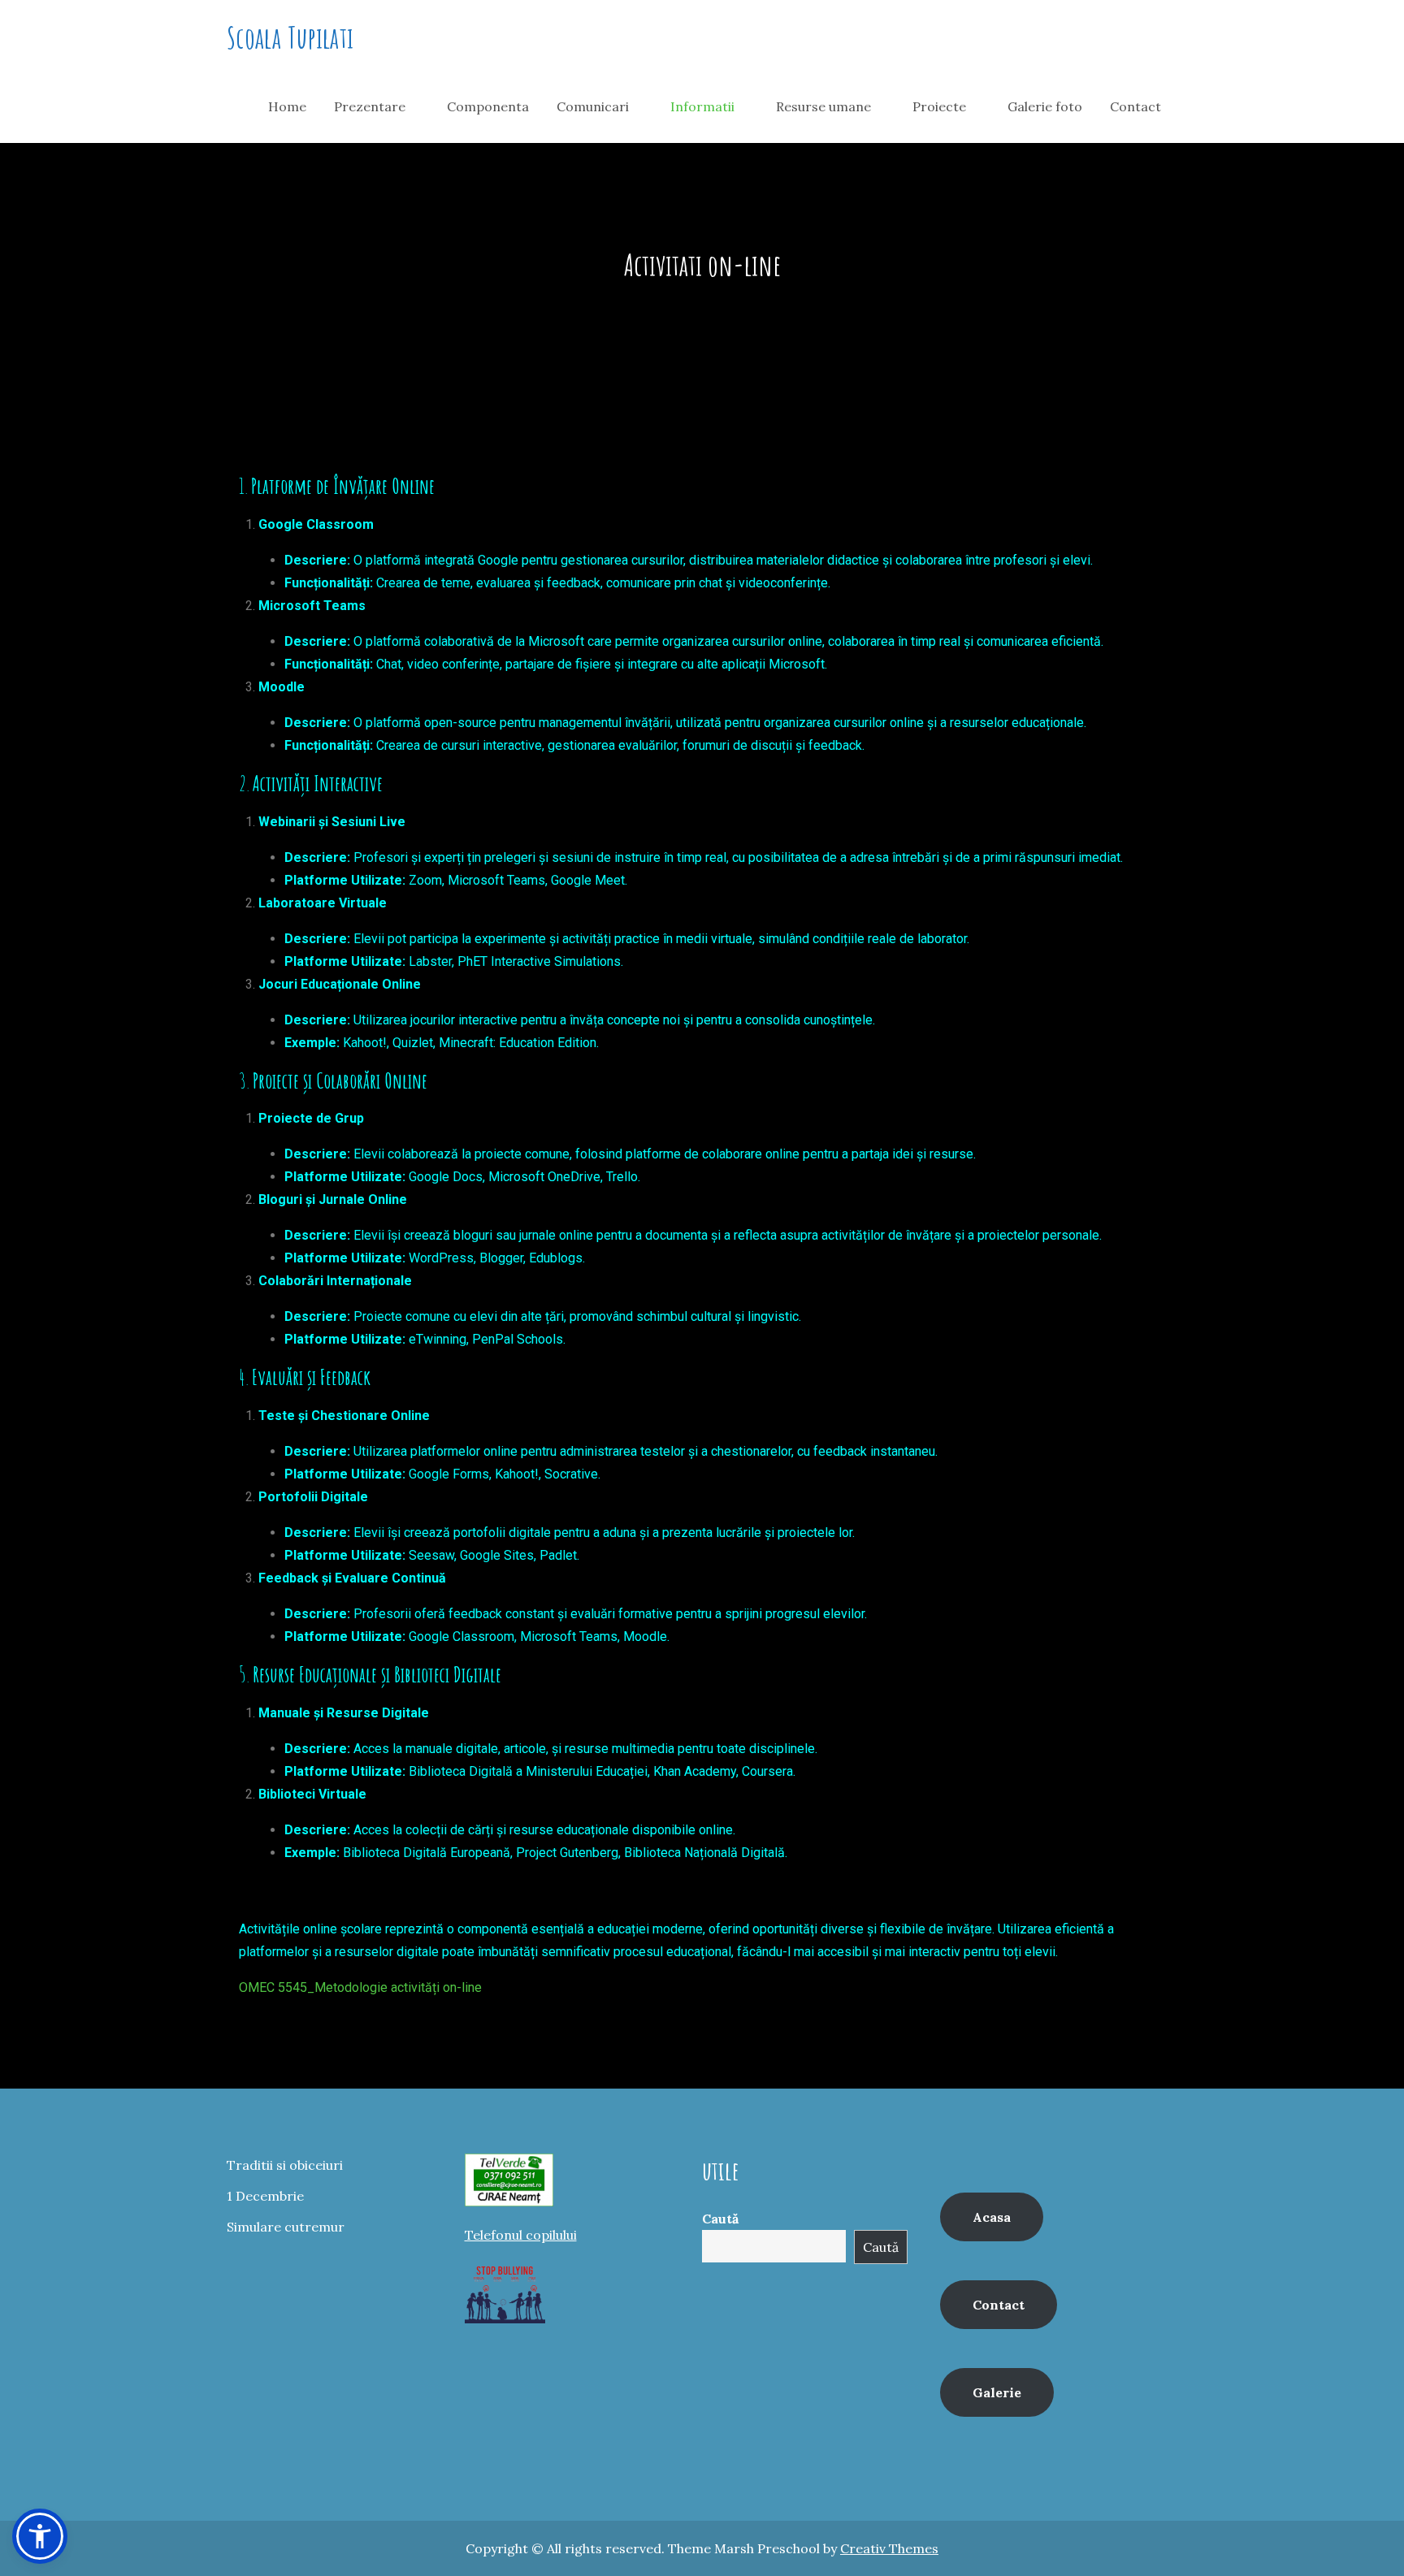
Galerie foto (1045, 106)
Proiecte (939, 106)
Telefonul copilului (521, 2235)
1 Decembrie (265, 2196)
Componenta (488, 106)
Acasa (992, 2217)
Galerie (997, 2392)
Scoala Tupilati (290, 37)
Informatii (702, 106)
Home (287, 106)
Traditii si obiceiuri (285, 2165)
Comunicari (593, 106)
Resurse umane (823, 106)
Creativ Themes (889, 2548)
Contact (1135, 106)
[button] (40, 2536)
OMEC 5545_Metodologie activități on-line (360, 1987)
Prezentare (370, 106)
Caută (720, 2219)
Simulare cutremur (286, 2227)
